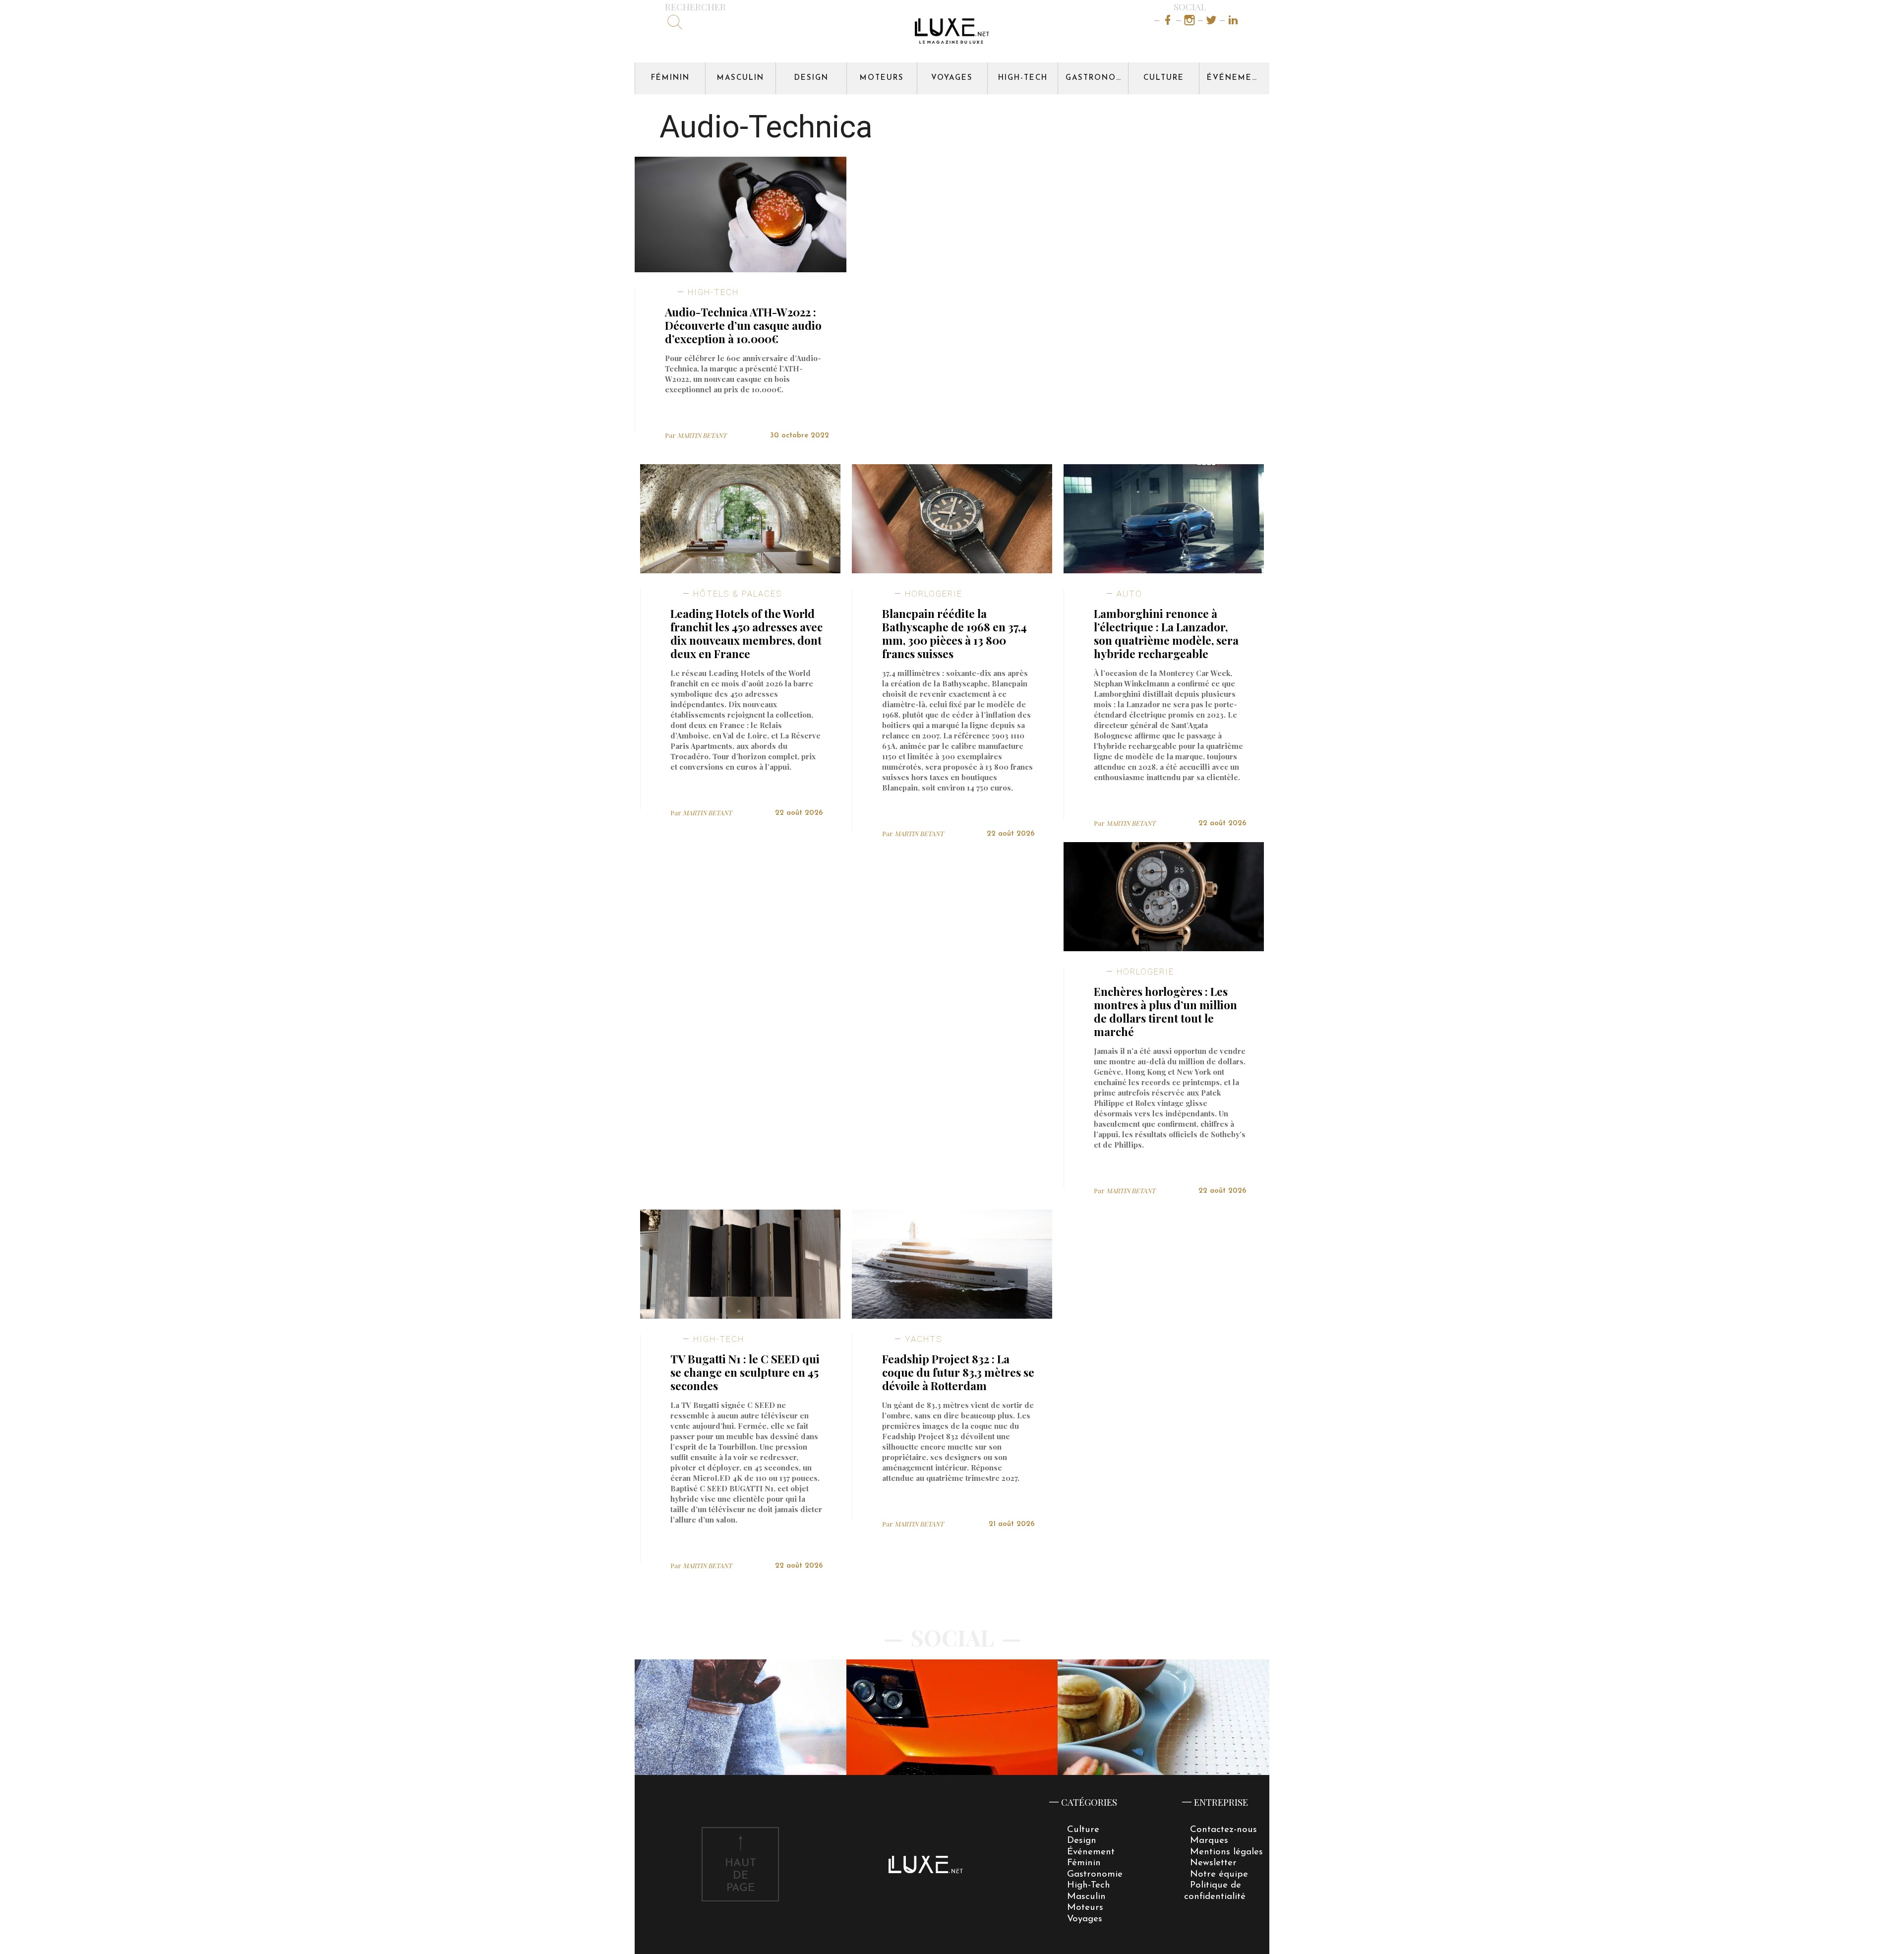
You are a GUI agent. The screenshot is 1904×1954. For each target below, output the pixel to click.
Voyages (952, 78)
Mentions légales (1226, 1852)
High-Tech (1023, 78)
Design (811, 78)
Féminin (670, 78)
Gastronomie (1097, 78)
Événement (1236, 78)
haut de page (741, 1876)
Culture (1164, 78)
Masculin (741, 78)
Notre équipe (1219, 1874)
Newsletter (1213, 1863)
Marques (1209, 1841)
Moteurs (882, 78)
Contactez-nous (1223, 1830)
